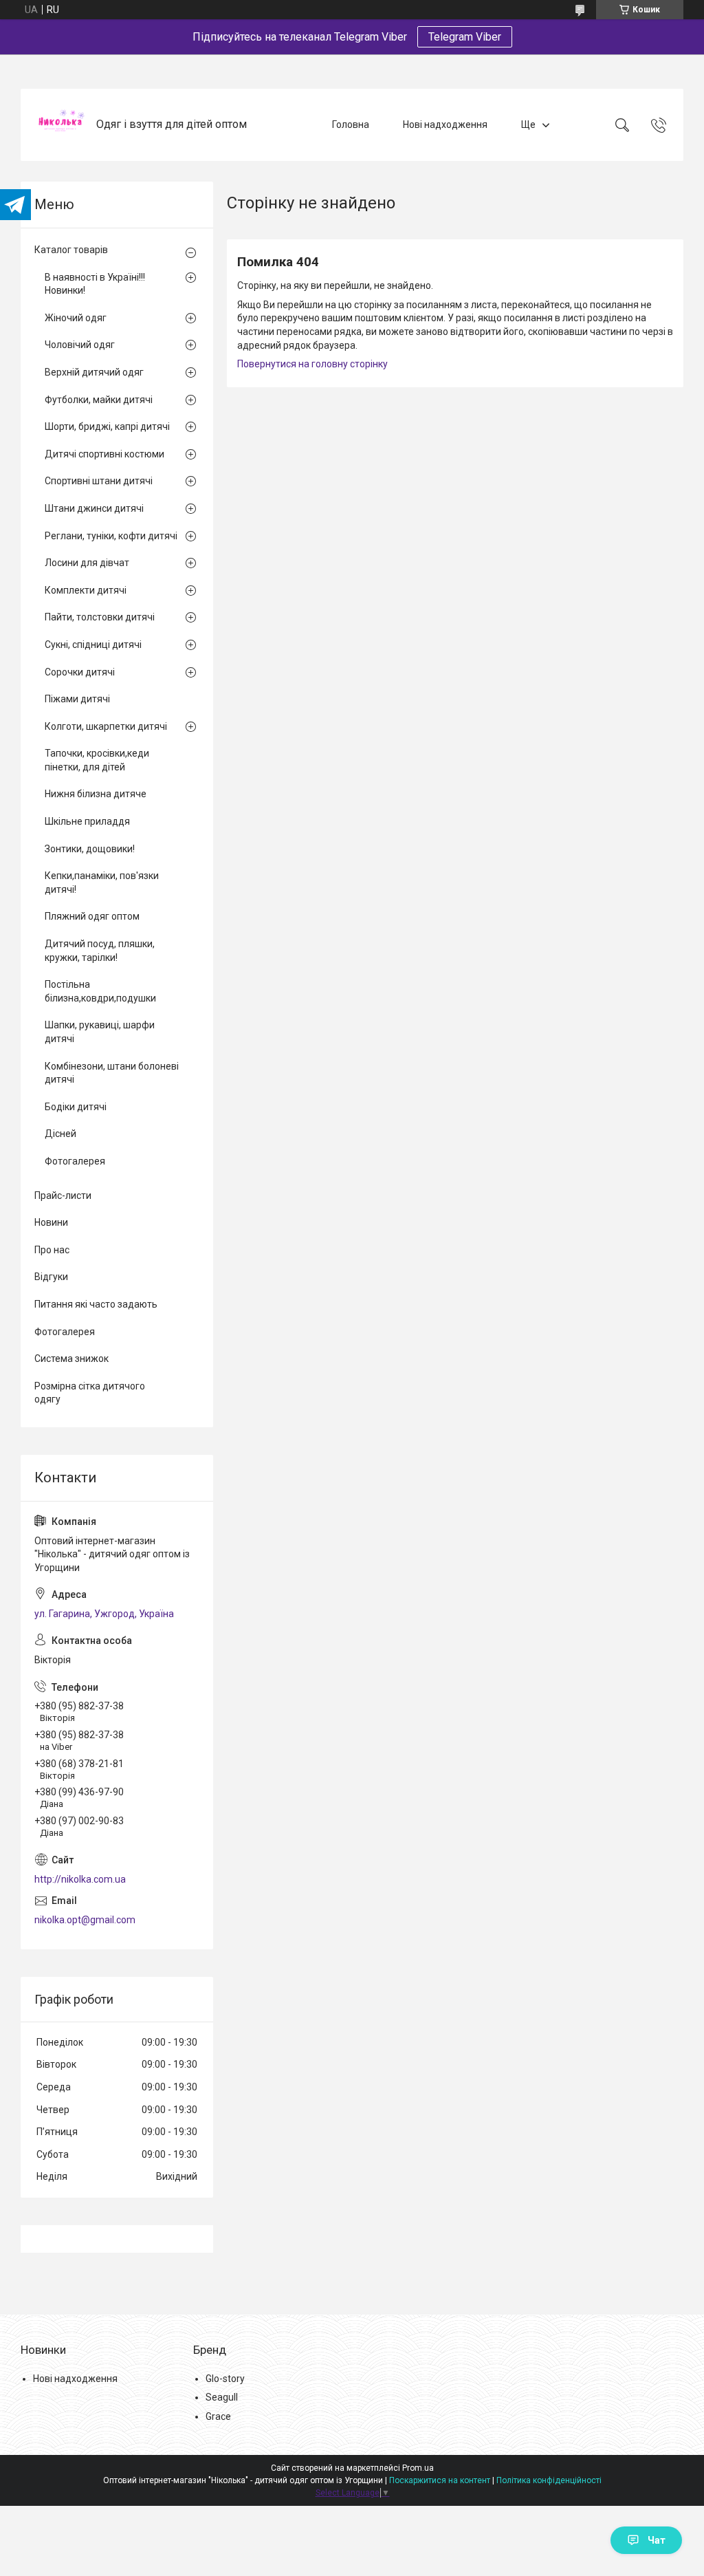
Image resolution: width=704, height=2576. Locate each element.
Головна (351, 125)
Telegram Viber (465, 37)
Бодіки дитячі (76, 1107)
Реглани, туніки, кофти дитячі (111, 536)
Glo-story (225, 2379)
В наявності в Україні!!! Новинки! (95, 284)
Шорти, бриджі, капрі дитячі (107, 426)
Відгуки (51, 1277)
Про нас (52, 1250)
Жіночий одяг (76, 318)
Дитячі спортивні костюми (104, 454)
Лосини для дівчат (87, 563)
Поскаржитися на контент (440, 2480)
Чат (657, 2540)
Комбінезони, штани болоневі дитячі (112, 1073)
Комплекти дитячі (86, 590)
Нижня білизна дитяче (96, 794)
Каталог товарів (71, 250)
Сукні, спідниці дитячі (93, 645)
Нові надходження (445, 125)
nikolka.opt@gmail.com (85, 1920)
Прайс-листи (63, 1195)
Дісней (60, 1134)
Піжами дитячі (77, 699)
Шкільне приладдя (87, 821)
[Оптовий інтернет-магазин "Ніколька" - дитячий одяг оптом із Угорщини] (60, 125)
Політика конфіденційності (549, 2480)
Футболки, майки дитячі (99, 400)
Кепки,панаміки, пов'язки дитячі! (102, 883)
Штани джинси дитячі (94, 508)
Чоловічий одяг (80, 345)
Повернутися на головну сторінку (312, 364)
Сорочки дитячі (80, 672)
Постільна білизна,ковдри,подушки (100, 991)
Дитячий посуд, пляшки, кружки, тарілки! (100, 951)
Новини (51, 1222)
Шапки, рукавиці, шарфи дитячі (100, 1032)
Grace (218, 2416)
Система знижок (71, 1359)
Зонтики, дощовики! (90, 849)
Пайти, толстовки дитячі (100, 617)
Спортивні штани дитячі (99, 481)
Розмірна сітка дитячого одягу (90, 1393)
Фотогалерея (75, 1161)
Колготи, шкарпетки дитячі (106, 726)
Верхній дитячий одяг (94, 372)
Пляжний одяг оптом (92, 916)
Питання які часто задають (96, 1304)
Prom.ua (418, 2468)
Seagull (222, 2397)
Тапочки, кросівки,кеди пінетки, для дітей (97, 760)
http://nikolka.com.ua (80, 1879)
